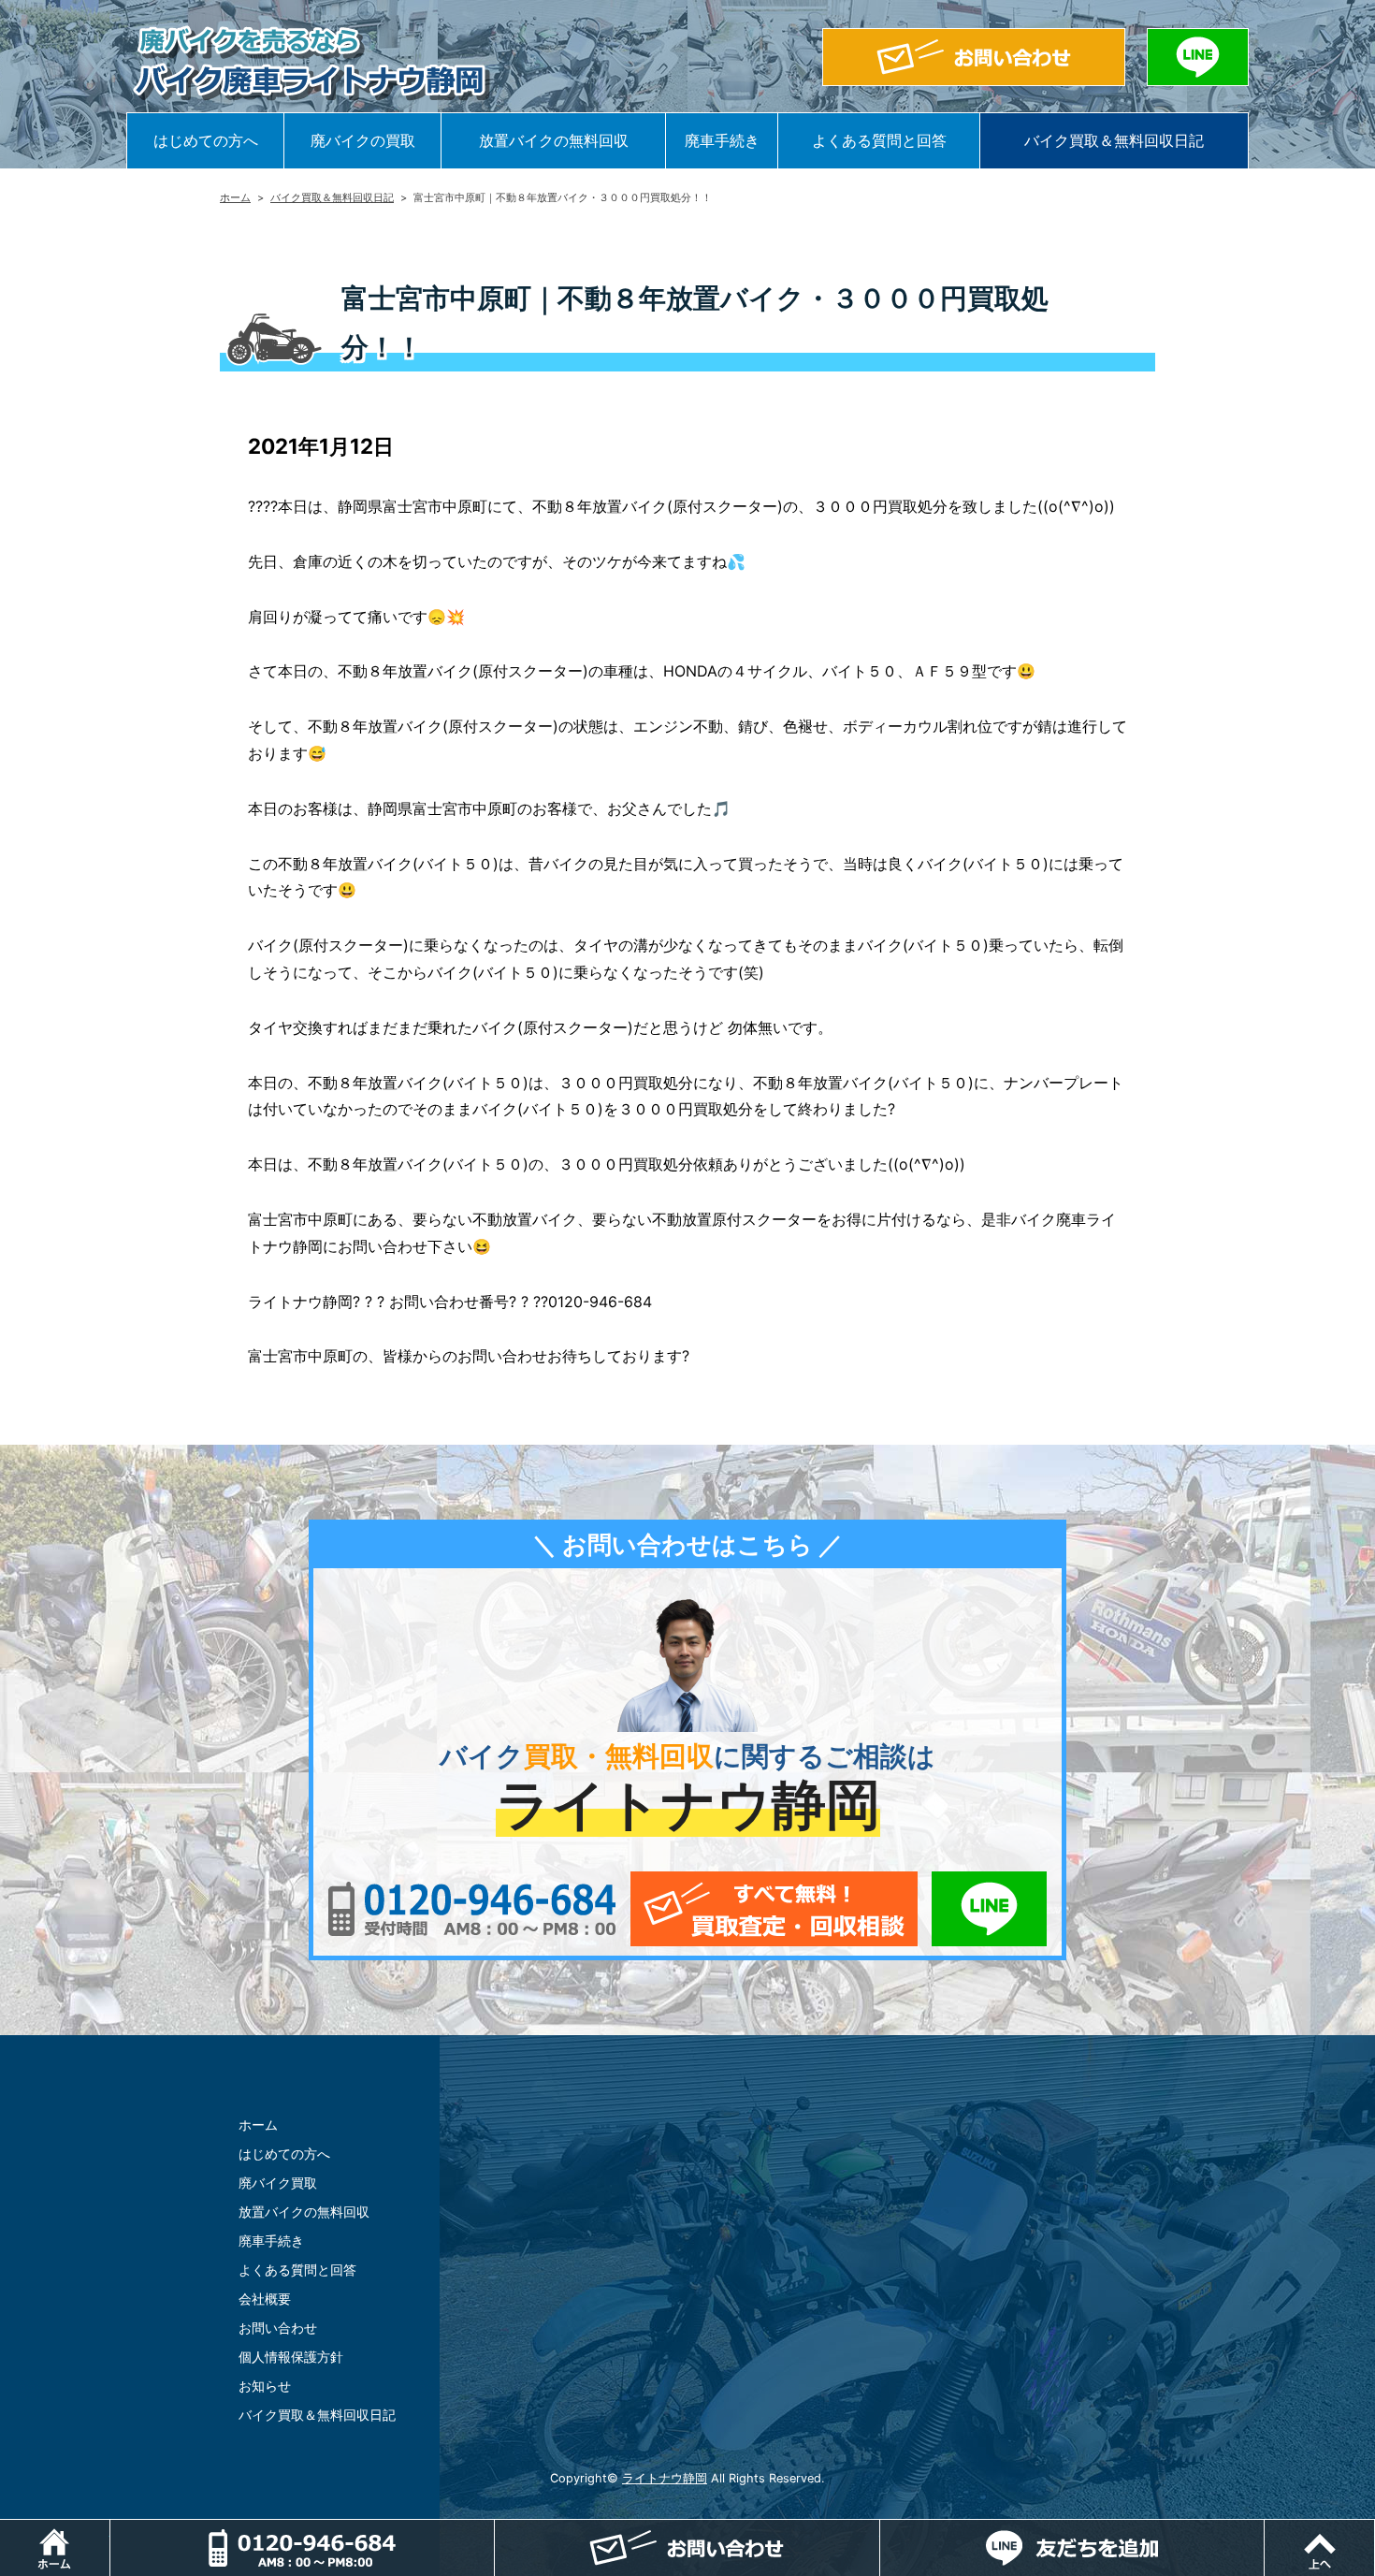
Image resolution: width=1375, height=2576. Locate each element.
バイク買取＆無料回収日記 (1114, 140)
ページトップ (1375, 2529)
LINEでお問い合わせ (989, 1909)
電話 (494, 2529)
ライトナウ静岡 (665, 2478)
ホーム (235, 197)
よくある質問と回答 (879, 140)
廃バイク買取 (278, 2183)
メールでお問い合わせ (774, 1909)
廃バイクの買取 (363, 140)
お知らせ (265, 2386)
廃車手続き (722, 140)
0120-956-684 (472, 1909)
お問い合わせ (278, 2328)
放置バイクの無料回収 (554, 140)
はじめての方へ (206, 140)
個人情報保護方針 (291, 2357)
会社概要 (265, 2299)
